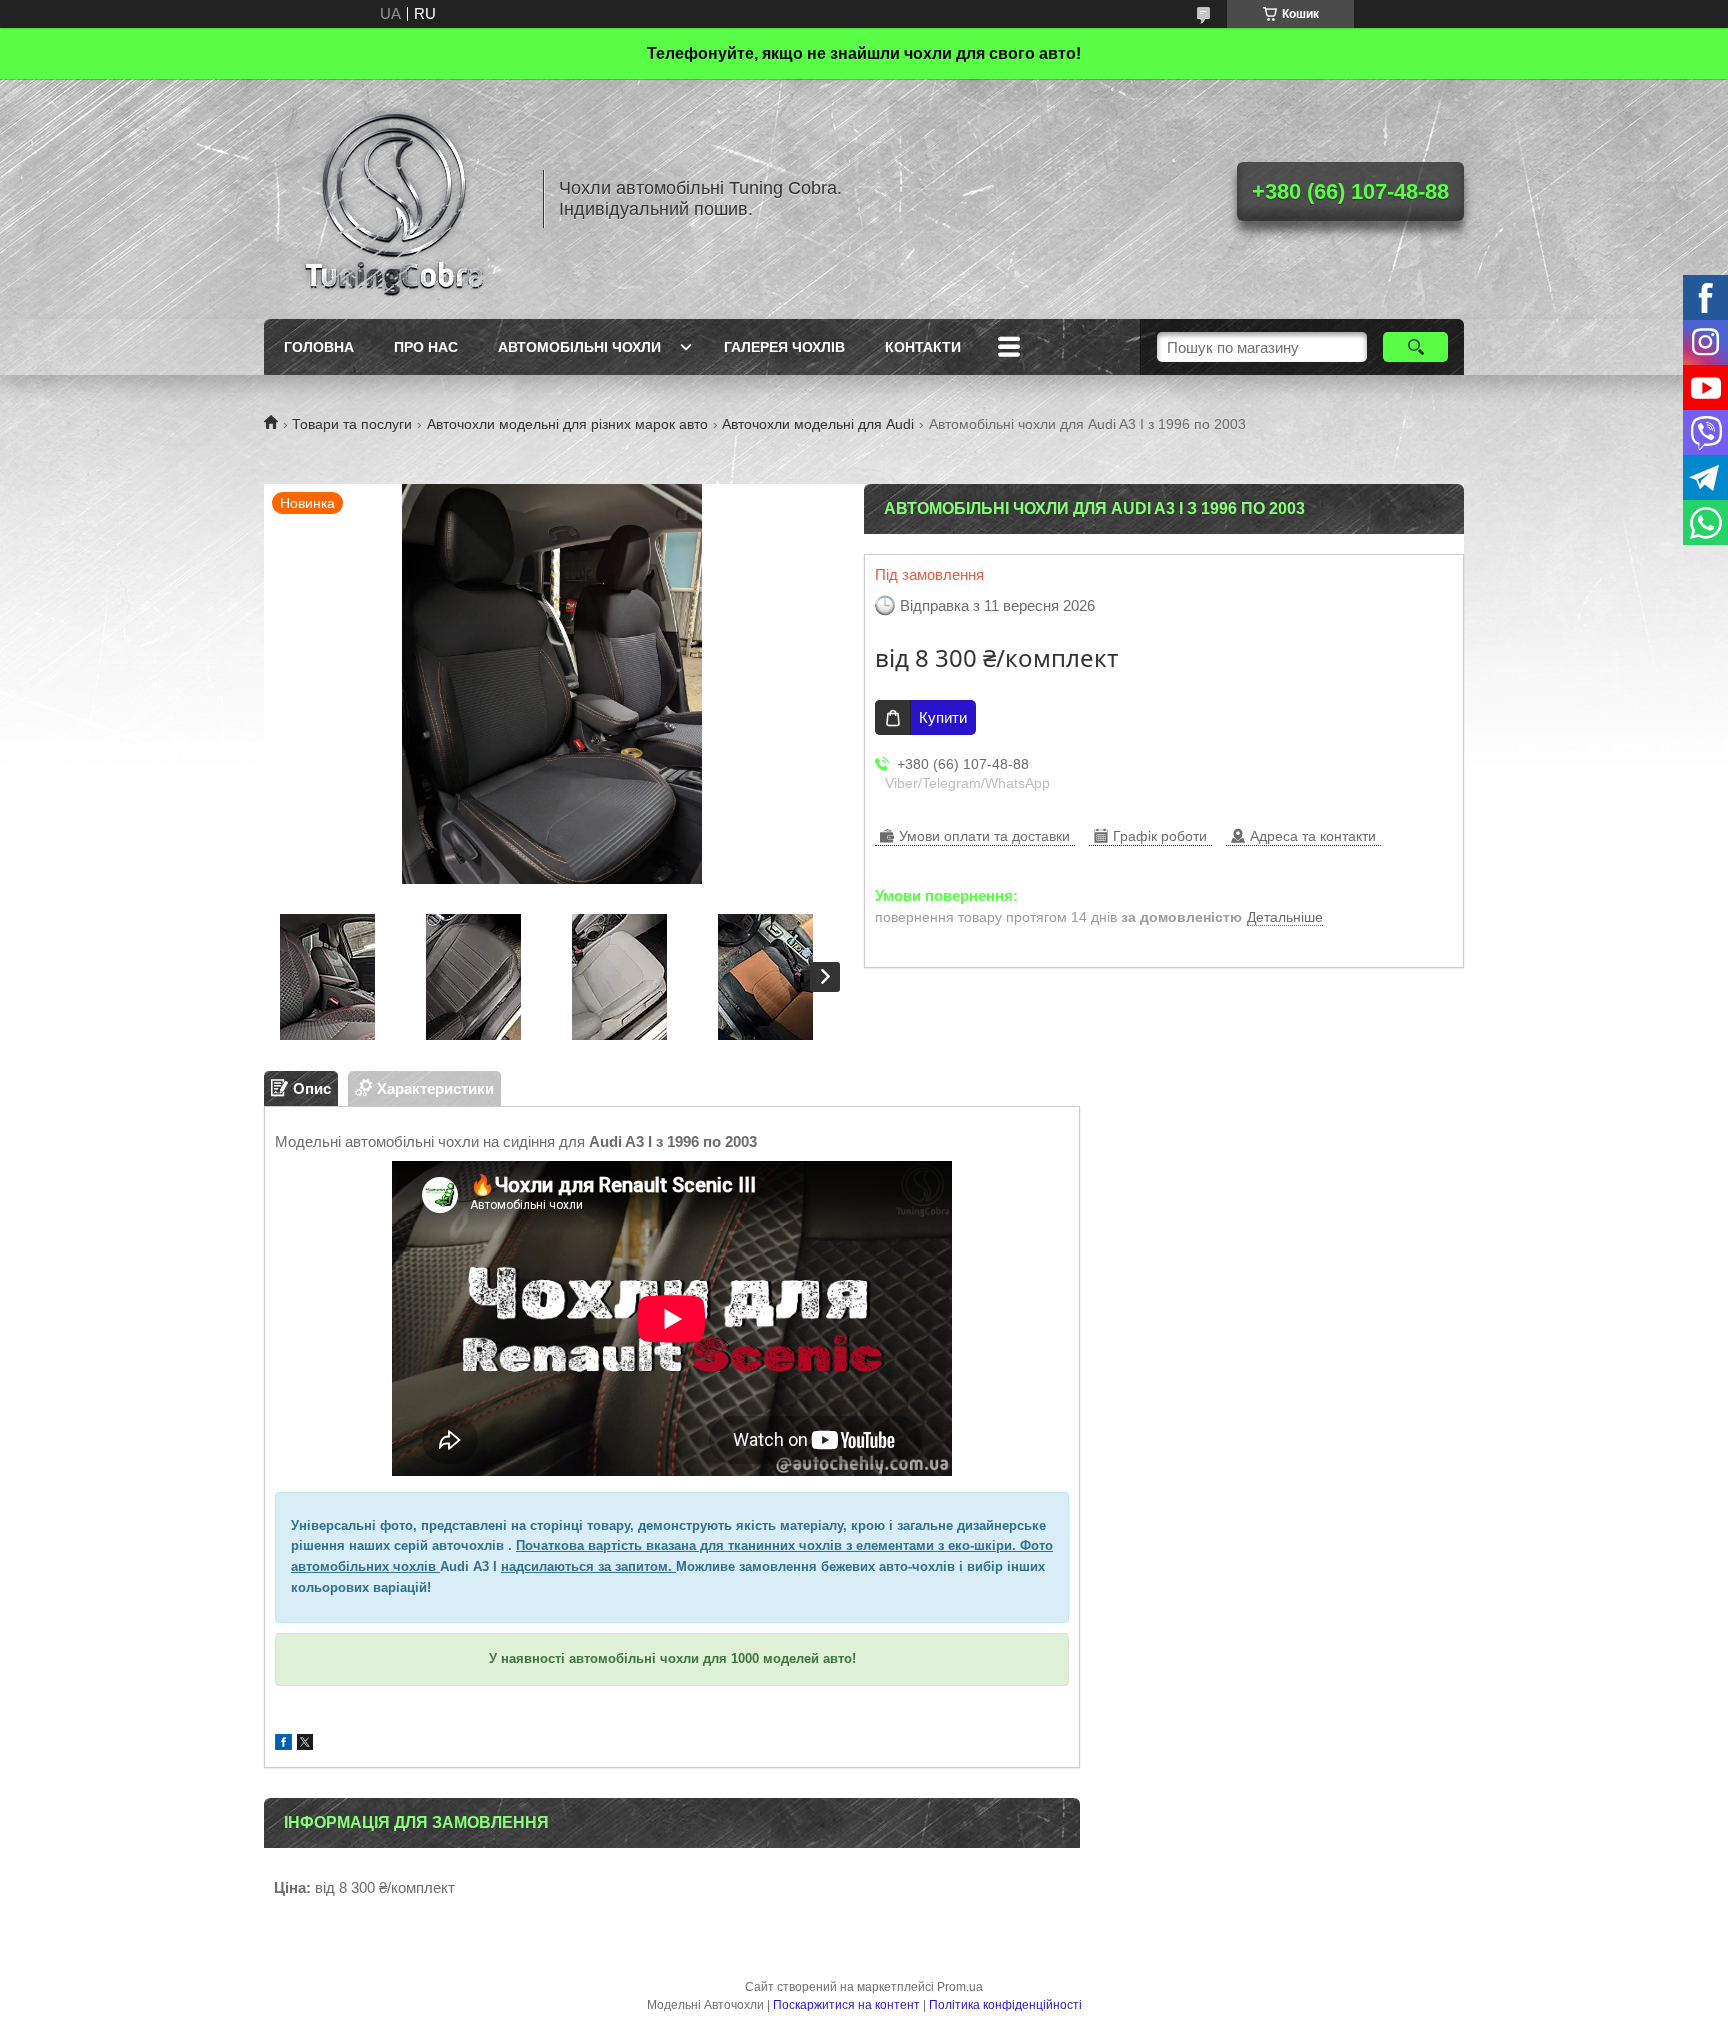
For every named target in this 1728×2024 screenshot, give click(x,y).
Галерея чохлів (784, 347)
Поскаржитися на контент (846, 2005)
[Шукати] (1415, 347)
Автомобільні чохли (579, 347)
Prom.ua (960, 1987)
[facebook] (283, 1744)
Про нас (426, 347)
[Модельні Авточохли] (394, 199)
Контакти (923, 347)
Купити (943, 717)
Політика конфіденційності (1005, 2005)
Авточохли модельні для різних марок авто (567, 424)
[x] (305, 1744)
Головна (319, 347)
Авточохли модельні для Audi (818, 424)
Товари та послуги (352, 424)
